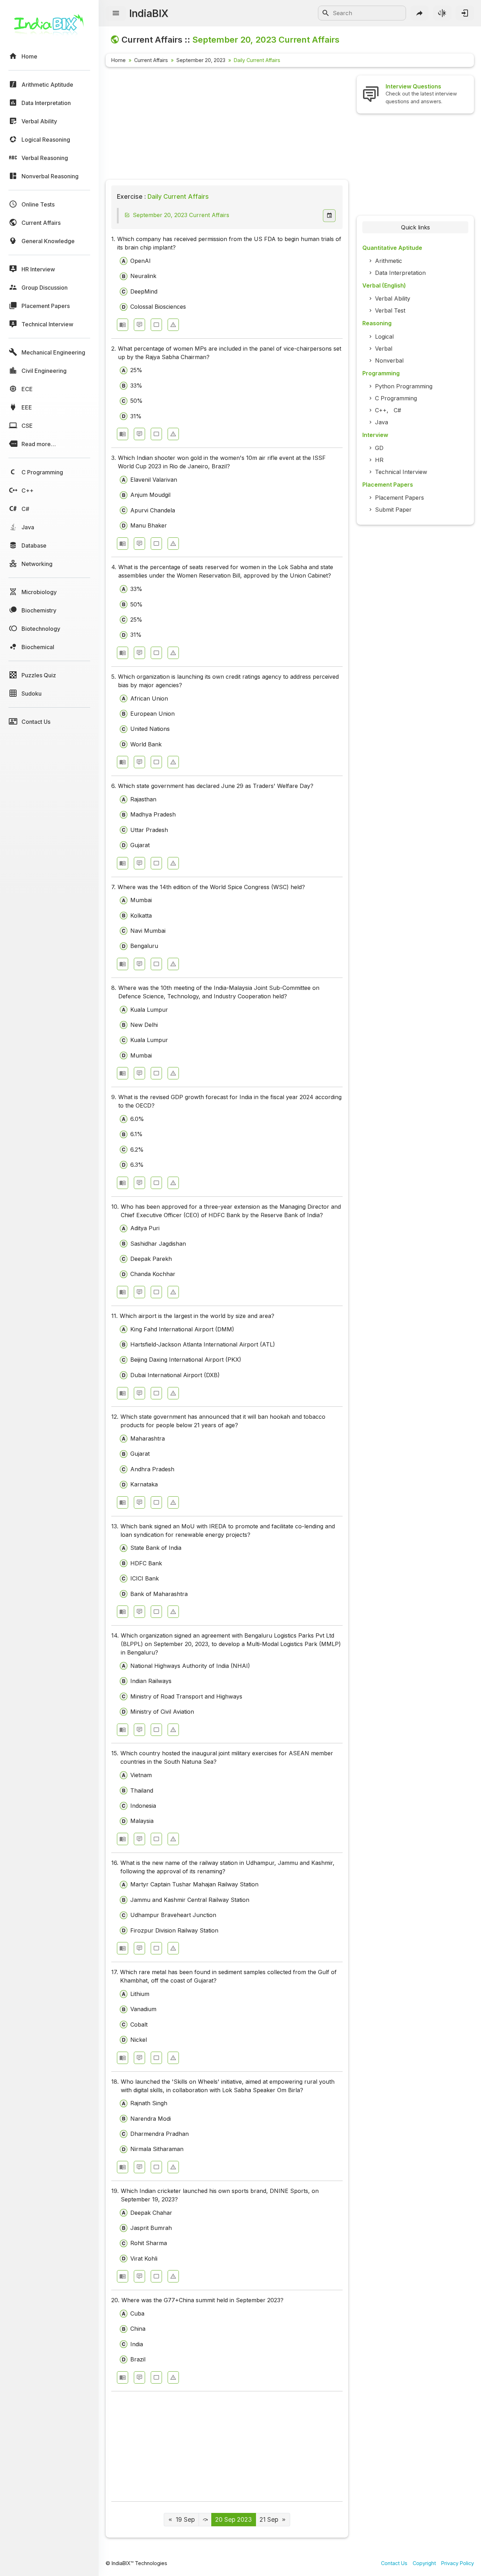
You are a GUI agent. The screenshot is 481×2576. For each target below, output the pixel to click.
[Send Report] (173, 325)
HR (379, 460)
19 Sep (185, 2519)
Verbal (384, 349)
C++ (381, 410)
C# (397, 410)
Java (382, 422)
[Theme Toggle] (442, 13)
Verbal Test (390, 310)
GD (379, 448)
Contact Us (394, 2563)
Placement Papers (399, 498)
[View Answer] (123, 325)
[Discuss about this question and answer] (139, 325)
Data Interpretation (400, 273)
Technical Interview (401, 472)
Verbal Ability (393, 298)
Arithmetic (389, 261)
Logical (384, 337)
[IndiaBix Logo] (49, 27)
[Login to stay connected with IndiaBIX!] (465, 13)
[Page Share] (420, 13)
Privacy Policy (458, 2563)
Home (118, 60)
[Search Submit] (326, 13)
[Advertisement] (227, 125)
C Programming (396, 398)
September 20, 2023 (201, 60)
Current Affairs (151, 60)
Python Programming (404, 386)
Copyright (424, 2563)
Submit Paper (393, 510)
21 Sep (269, 2519)
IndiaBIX (149, 13)
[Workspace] (156, 325)
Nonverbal (389, 360)
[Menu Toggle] (116, 13)
